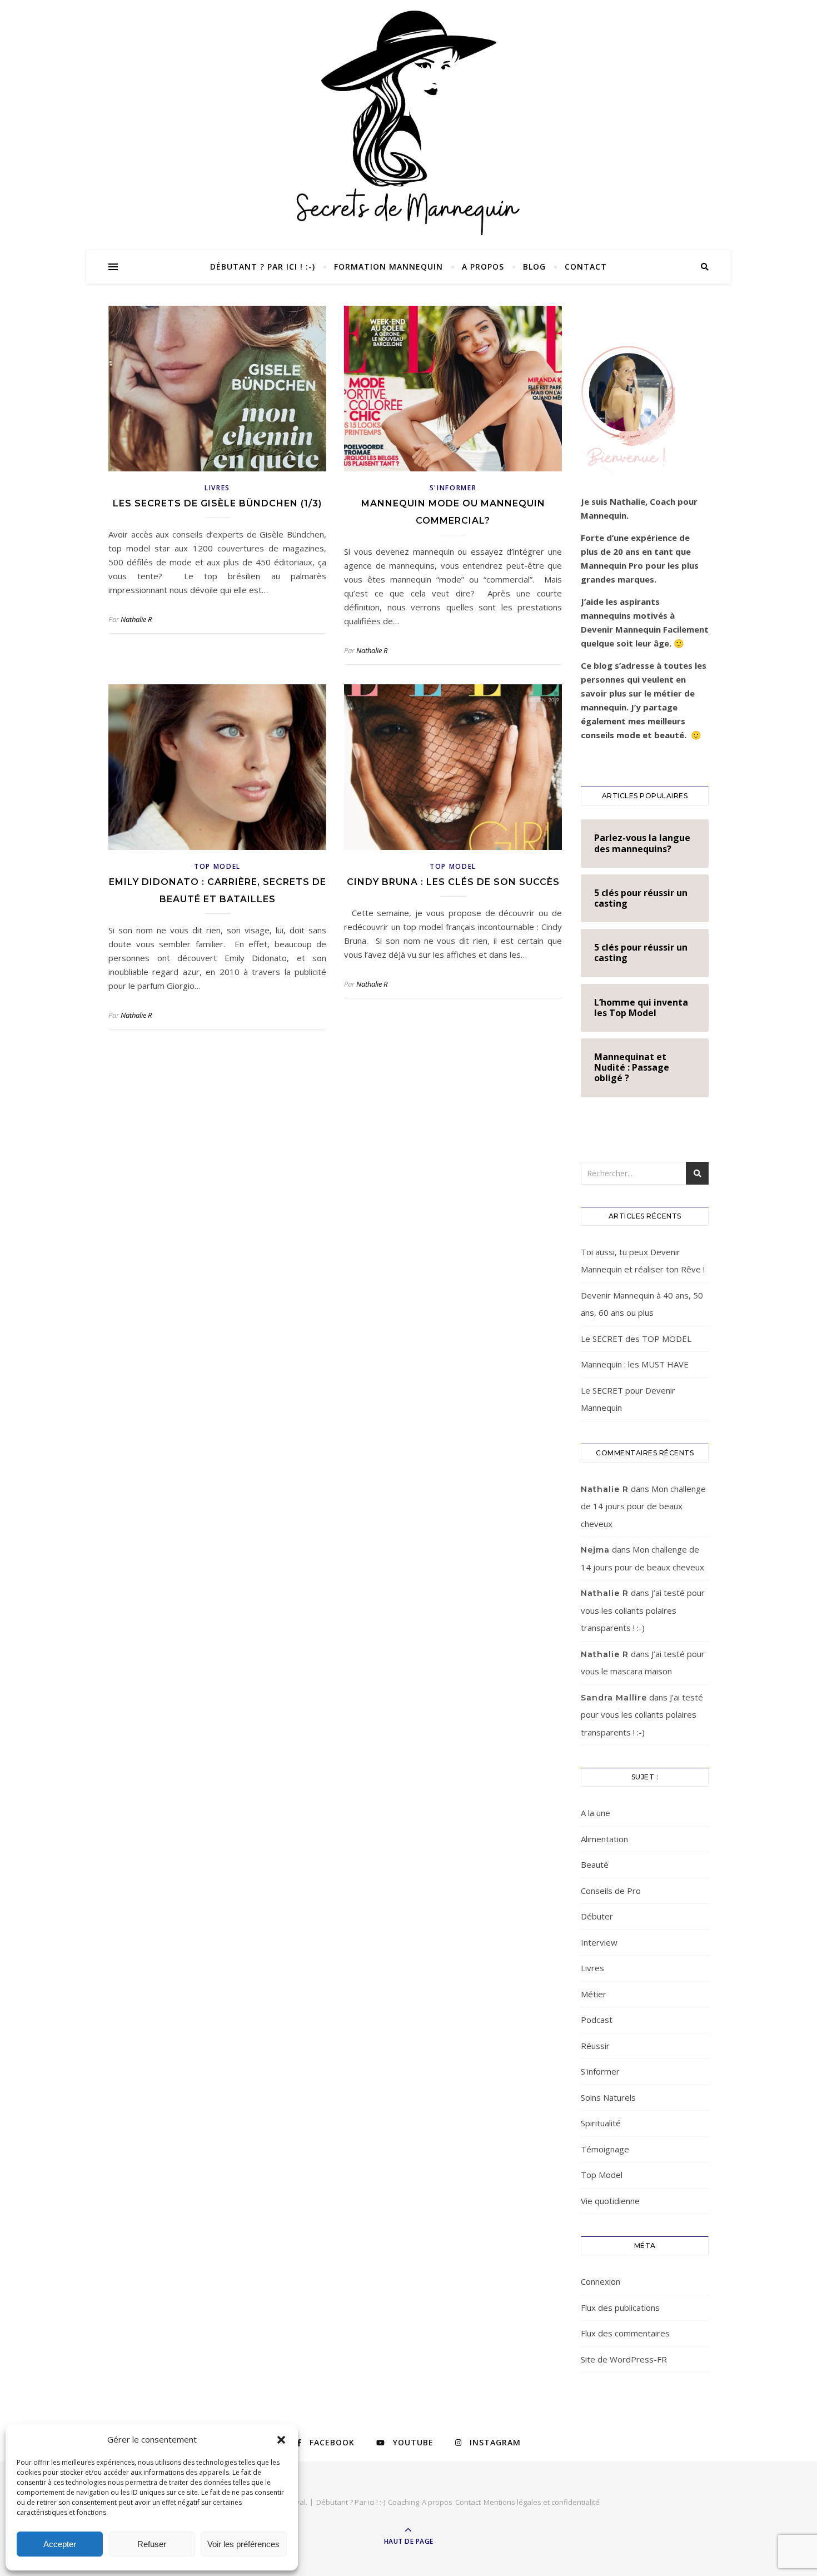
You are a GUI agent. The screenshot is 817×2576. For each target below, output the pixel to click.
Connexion (601, 2281)
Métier (594, 1994)
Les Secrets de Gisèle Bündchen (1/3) (217, 503)
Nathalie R (136, 619)
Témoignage (605, 2149)
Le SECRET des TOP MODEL (636, 1339)
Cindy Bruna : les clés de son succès (453, 882)
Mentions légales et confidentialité (542, 2502)
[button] (281, 2440)
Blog (534, 267)
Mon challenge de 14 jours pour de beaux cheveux (643, 1506)
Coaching (403, 2502)
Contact (586, 267)
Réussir (595, 2046)
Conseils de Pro (611, 1891)
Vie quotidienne (610, 2201)
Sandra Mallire (614, 1698)
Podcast (597, 2020)
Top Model (217, 866)
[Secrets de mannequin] (409, 121)
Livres (217, 488)
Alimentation (604, 1839)
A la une (596, 1813)
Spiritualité (601, 2123)
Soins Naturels (608, 2097)
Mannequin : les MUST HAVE (635, 1364)
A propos (483, 267)
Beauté (595, 1864)
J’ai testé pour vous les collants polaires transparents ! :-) (643, 1610)
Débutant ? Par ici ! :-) (263, 267)
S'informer (453, 488)
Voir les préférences (243, 2544)
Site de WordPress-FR (624, 2359)
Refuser (152, 2544)
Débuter (597, 1916)
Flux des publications (620, 2308)
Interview (599, 1942)
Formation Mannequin (388, 267)
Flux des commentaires (625, 2333)
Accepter (60, 2544)
